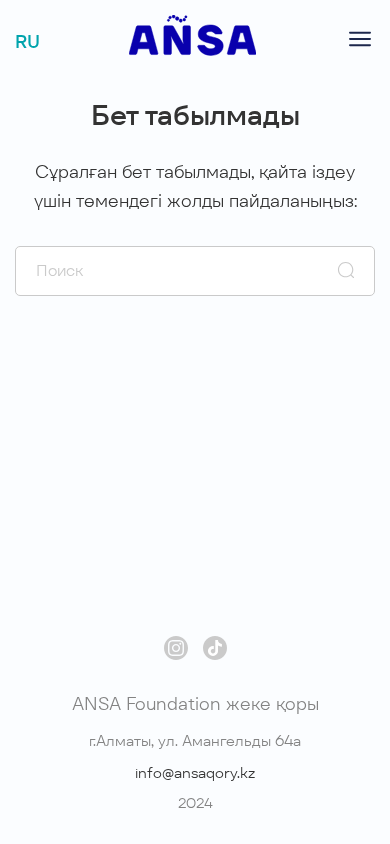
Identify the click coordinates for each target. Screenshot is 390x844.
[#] (192, 50)
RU (27, 41)
